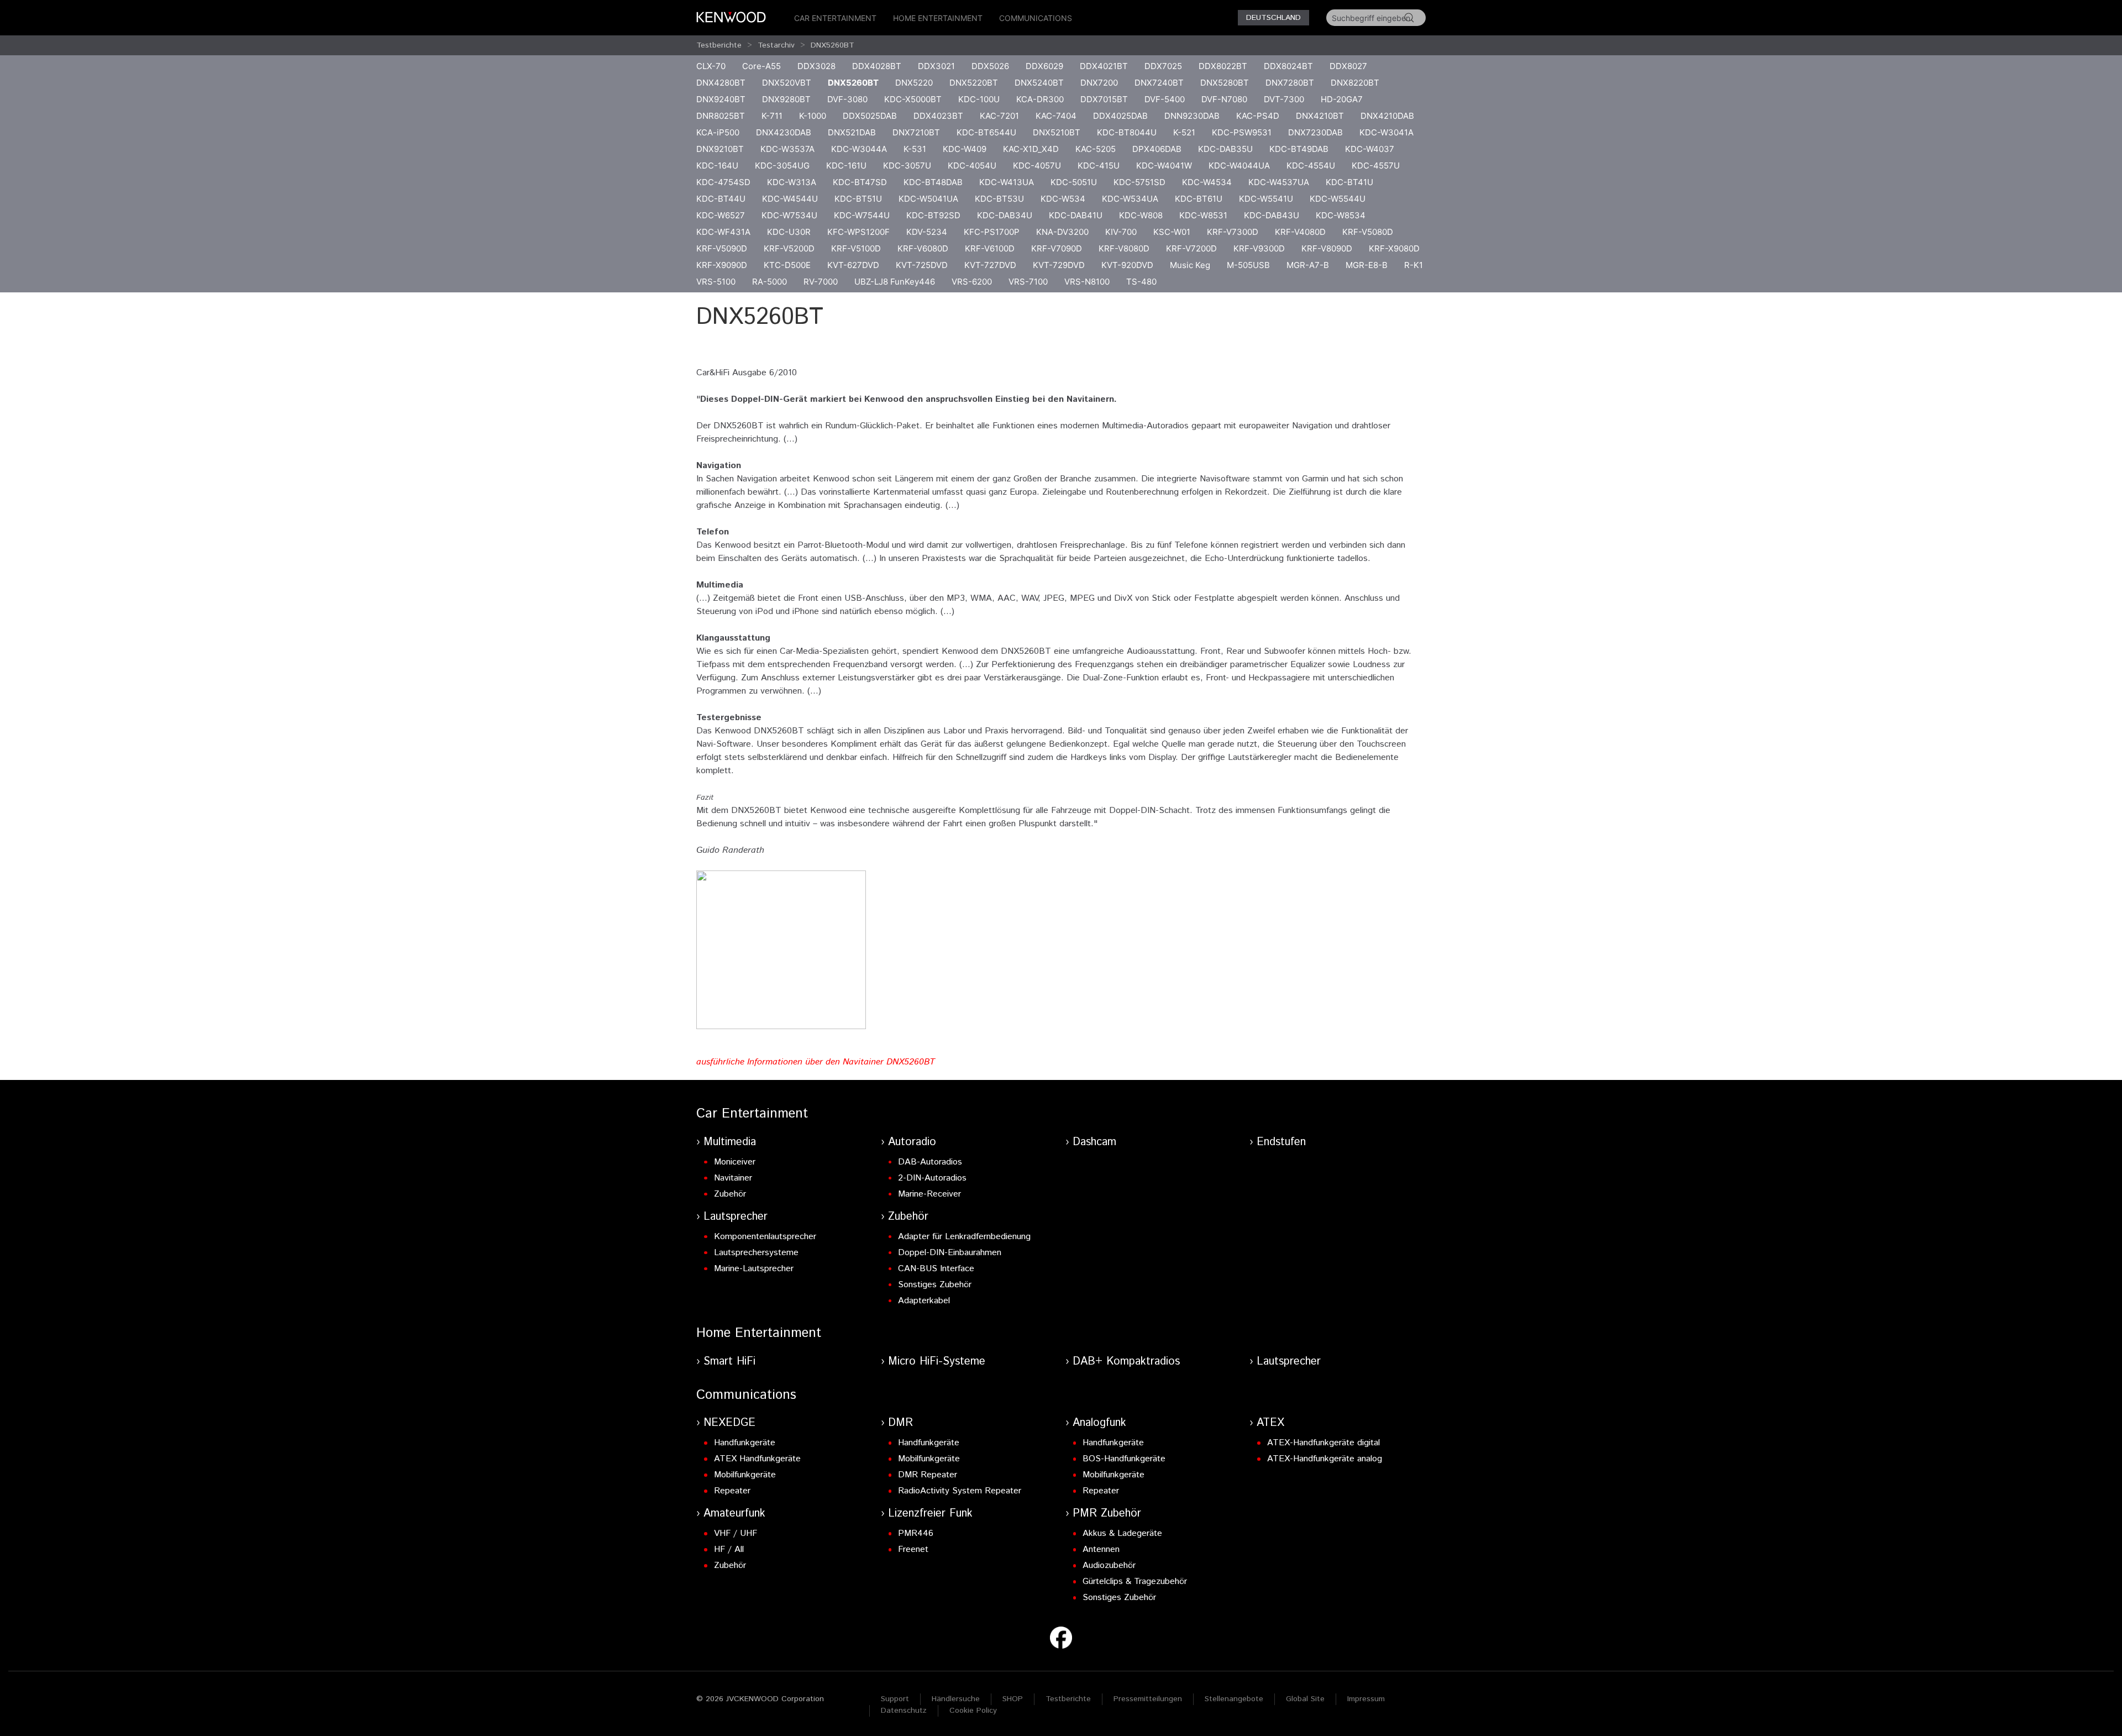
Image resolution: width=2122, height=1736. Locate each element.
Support (895, 1699)
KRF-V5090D (722, 248)
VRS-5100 (716, 282)
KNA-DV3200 (1062, 232)
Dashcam (1094, 1142)
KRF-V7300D (1233, 232)
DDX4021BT (1104, 66)
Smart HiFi (729, 1362)
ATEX (1270, 1423)
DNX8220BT (1355, 83)
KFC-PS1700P (992, 232)
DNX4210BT (1320, 116)
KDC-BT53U (999, 199)
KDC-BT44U (721, 199)
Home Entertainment (938, 18)
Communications (1036, 18)
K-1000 (813, 116)
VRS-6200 (972, 282)
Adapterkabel (924, 1301)
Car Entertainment (835, 18)
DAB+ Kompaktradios (1126, 1362)
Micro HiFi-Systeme (937, 1362)
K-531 (915, 149)
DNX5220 (914, 83)
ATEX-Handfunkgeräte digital (1323, 1443)
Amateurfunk (734, 1514)
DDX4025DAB (1120, 116)
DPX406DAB (1157, 149)
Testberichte (719, 45)
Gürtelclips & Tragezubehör (1135, 1582)
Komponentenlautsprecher (765, 1237)
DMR (900, 1423)
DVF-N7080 (1224, 99)
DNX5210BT (1057, 132)
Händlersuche (956, 1699)
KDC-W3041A (1386, 132)
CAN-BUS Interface (936, 1269)
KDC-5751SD (1139, 182)
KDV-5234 (927, 232)
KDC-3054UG (782, 166)
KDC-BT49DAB (1299, 149)
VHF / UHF (736, 1533)
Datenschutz (904, 1711)
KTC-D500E (787, 265)
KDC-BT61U (1199, 199)
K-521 (1184, 132)
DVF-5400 (1165, 99)
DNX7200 (1099, 83)
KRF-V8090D (1327, 248)
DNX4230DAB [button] (784, 132)
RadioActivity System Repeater (960, 1491)
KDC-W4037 (1370, 149)
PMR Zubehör (1107, 1514)
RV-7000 (821, 282)
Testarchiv (776, 45)
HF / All (729, 1549)
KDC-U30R (789, 232)
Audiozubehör (1109, 1565)
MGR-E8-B (1367, 265)
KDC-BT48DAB (933, 182)
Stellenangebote (1234, 1699)
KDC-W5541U (1266, 199)
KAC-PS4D (1258, 116)
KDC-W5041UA (928, 199)
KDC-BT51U (858, 199)
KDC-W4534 (1207, 182)
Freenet (913, 1549)
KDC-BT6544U (986, 132)
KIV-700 (1121, 232)
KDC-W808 (1141, 215)
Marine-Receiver (929, 1194)
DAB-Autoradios (930, 1162)
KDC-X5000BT (913, 99)
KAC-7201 (999, 116)
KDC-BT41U (1349, 182)
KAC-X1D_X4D (1031, 149)
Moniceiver (735, 1162)
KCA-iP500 (718, 132)
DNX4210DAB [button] (1387, 116)
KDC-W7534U (789, 215)
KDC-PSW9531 (1242, 132)
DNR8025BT (721, 116)
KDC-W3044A (859, 149)
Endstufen (1281, 1142)
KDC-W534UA (1130, 199)
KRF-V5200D (789, 248)
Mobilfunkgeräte (745, 1475)
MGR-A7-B (1308, 265)
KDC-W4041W (1164, 166)
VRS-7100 (1028, 282)
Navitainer (733, 1178)
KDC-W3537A (787, 149)
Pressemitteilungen (1148, 1699)
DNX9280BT (786, 99)
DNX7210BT (916, 132)
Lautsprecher (736, 1217)
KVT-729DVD (1059, 265)
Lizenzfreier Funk (930, 1514)
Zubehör (730, 1194)
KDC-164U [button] (717, 166)
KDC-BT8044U (1127, 132)
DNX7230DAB (1315, 132)
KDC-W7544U (862, 215)
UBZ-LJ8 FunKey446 (895, 282)
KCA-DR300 (1040, 99)
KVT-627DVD (853, 265)
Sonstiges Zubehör (935, 1285)
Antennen (1101, 1549)
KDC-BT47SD (860, 182)
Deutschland (1273, 18)
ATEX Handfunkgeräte (757, 1459)
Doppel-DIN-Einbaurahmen (950, 1253)
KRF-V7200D (1191, 248)
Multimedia (730, 1142)
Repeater (732, 1491)
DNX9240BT (721, 99)
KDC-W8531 (1203, 215)
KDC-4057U (1037, 166)
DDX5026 (990, 66)
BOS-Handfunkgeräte (1124, 1459)
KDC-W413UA (1007, 182)
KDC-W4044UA (1239, 166)
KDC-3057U (907, 166)
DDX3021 (936, 66)
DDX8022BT (1223, 66)
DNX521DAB (852, 132)
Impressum (1366, 1699)
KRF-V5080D (1368, 232)
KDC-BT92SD (933, 215)
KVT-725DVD (922, 265)
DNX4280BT (721, 83)
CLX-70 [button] (711, 66)
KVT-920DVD (1127, 265)
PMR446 (916, 1533)
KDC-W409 (965, 149)
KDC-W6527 (721, 215)
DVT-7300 (1284, 99)
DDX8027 (1348, 66)
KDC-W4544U (790, 199)
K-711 (772, 116)
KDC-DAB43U (1272, 215)
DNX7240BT (1159, 83)
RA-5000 (770, 282)
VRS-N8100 (1087, 282)
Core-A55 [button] (761, 66)
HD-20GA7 (1342, 99)
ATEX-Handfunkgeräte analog (1325, 1459)
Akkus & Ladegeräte (1122, 1533)
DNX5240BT (1039, 83)
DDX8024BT (1288, 66)
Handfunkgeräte (745, 1443)
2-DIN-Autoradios (932, 1178)
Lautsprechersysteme (756, 1253)
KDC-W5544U (1338, 199)
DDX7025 (1163, 66)
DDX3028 (816, 66)
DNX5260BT (832, 45)
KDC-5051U (1074, 182)
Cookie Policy (973, 1711)
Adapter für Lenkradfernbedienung (964, 1237)
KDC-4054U (972, 166)
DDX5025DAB (870, 116)
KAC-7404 (1056, 116)
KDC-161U (846, 166)
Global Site (1305, 1699)
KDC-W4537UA (1279, 182)
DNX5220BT (974, 83)
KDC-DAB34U (1005, 215)
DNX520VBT (787, 83)
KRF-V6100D (990, 248)
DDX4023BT (938, 116)
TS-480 (1141, 282)
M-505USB (1248, 265)
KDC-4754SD (723, 182)
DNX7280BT (1290, 83)
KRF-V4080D (1300, 232)
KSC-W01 (1172, 232)
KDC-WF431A (723, 232)
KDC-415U (1099, 166)
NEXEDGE (729, 1423)
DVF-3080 (847, 99)
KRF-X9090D (722, 265)
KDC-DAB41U (1076, 215)
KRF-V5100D (856, 248)
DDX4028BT (877, 66)
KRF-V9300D (1259, 248)
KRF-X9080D (1394, 248)
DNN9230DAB (1192, 116)
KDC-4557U (1376, 166)
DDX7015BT (1104, 99)
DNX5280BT (1225, 83)
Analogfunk (1099, 1423)
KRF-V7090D (1057, 248)
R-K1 (1414, 265)
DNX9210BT (720, 149)
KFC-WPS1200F (858, 232)
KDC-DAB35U (1225, 149)
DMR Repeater (928, 1475)
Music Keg (1190, 265)
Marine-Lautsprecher (754, 1269)
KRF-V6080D (923, 248)
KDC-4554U (1311, 166)
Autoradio (912, 1142)
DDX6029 (1044, 66)
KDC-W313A (792, 182)
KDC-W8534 (1341, 215)
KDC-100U (979, 99)
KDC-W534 (1063, 199)
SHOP (1013, 1699)
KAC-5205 (1096, 149)
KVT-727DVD (990, 265)
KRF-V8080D (1124, 248)
